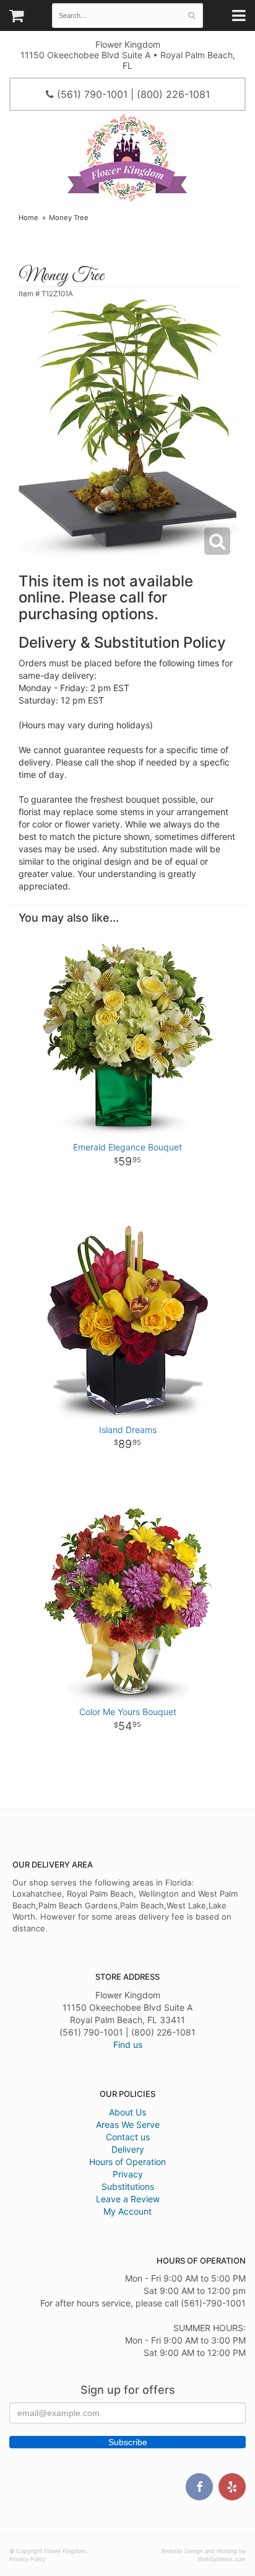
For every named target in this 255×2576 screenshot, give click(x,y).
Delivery (128, 2149)
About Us (127, 2112)
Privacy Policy (28, 2559)
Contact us (128, 2137)
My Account (127, 2211)
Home (28, 218)
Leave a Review (128, 2199)
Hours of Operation (127, 2162)
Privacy (128, 2174)
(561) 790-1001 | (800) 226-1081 (132, 94)
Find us (128, 2044)
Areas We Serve (128, 2124)
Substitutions (128, 2186)
